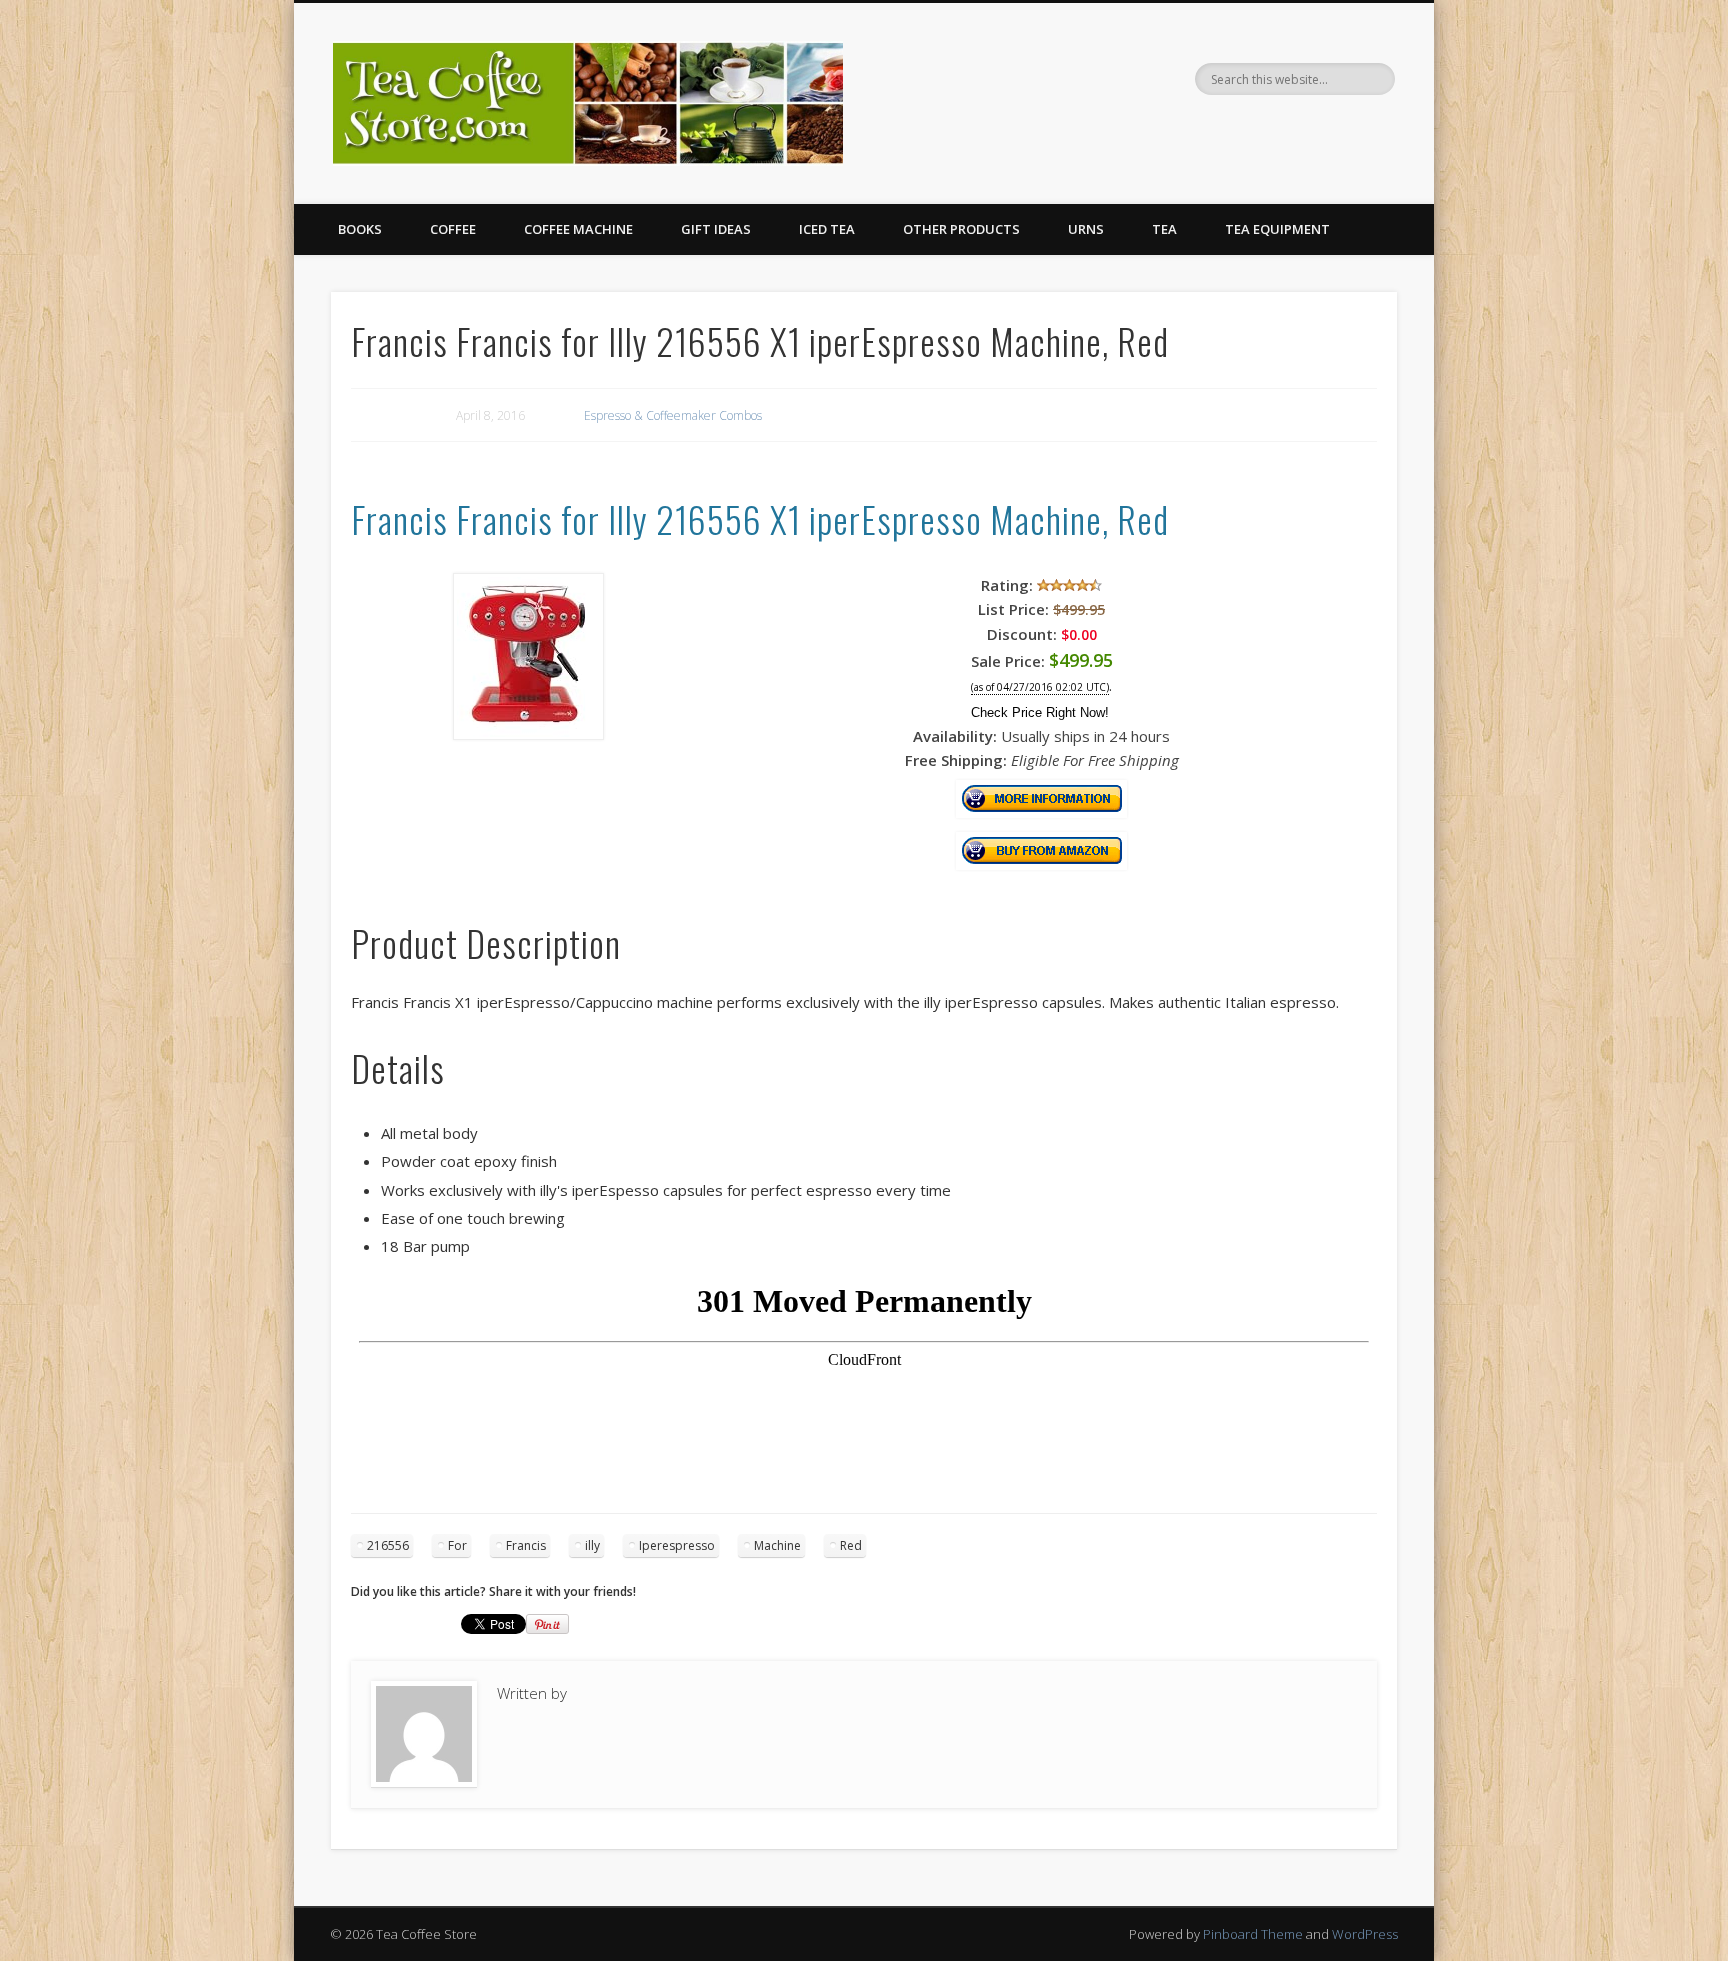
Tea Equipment (1277, 229)
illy (592, 1545)
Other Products (961, 229)
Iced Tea (827, 229)
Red (851, 1545)
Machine (777, 1545)
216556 (388, 1545)
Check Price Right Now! (1040, 712)
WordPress (1365, 1934)
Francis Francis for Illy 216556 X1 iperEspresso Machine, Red (760, 518)
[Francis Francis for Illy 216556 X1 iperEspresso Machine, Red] (528, 734)
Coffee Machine (578, 229)
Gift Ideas (716, 229)
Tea (1164, 229)
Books (360, 229)
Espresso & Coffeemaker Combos (673, 415)
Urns (1086, 229)
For (457, 1545)
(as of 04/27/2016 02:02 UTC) (1040, 687)
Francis (526, 1545)
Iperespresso (677, 1545)
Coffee (453, 229)
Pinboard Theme (1253, 1934)
